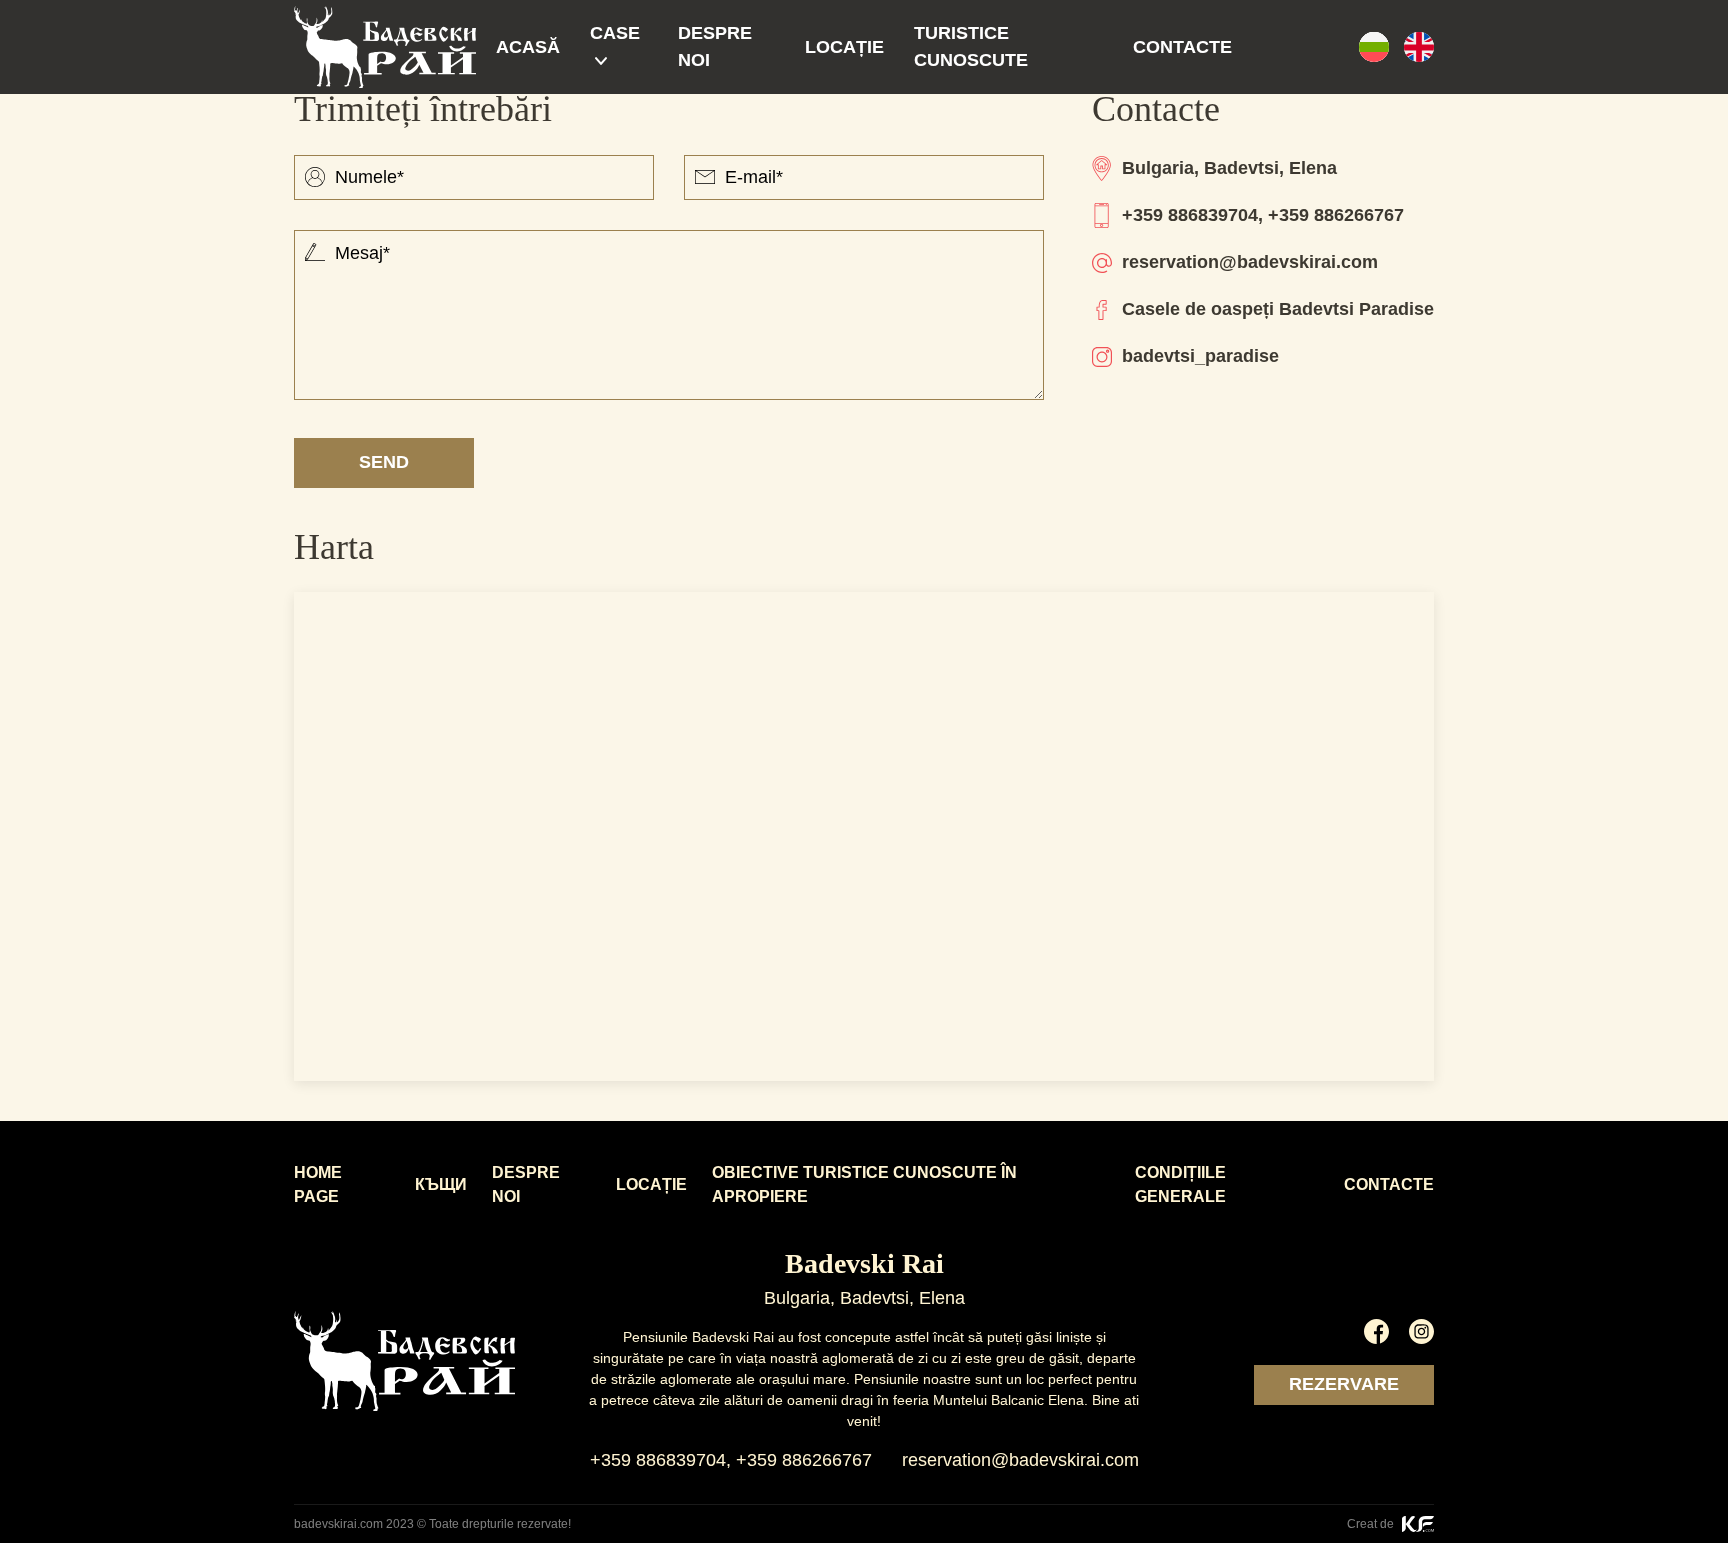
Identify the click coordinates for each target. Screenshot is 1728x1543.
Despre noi (715, 46)
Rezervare (1344, 1384)
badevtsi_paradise (1200, 356)
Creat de (1372, 1524)
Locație (844, 47)
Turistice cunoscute (971, 46)
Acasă (528, 47)
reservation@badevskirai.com (1250, 262)
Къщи (441, 1184)
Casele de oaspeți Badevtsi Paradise (1278, 309)
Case (615, 33)
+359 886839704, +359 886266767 (1263, 215)
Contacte (1182, 47)
